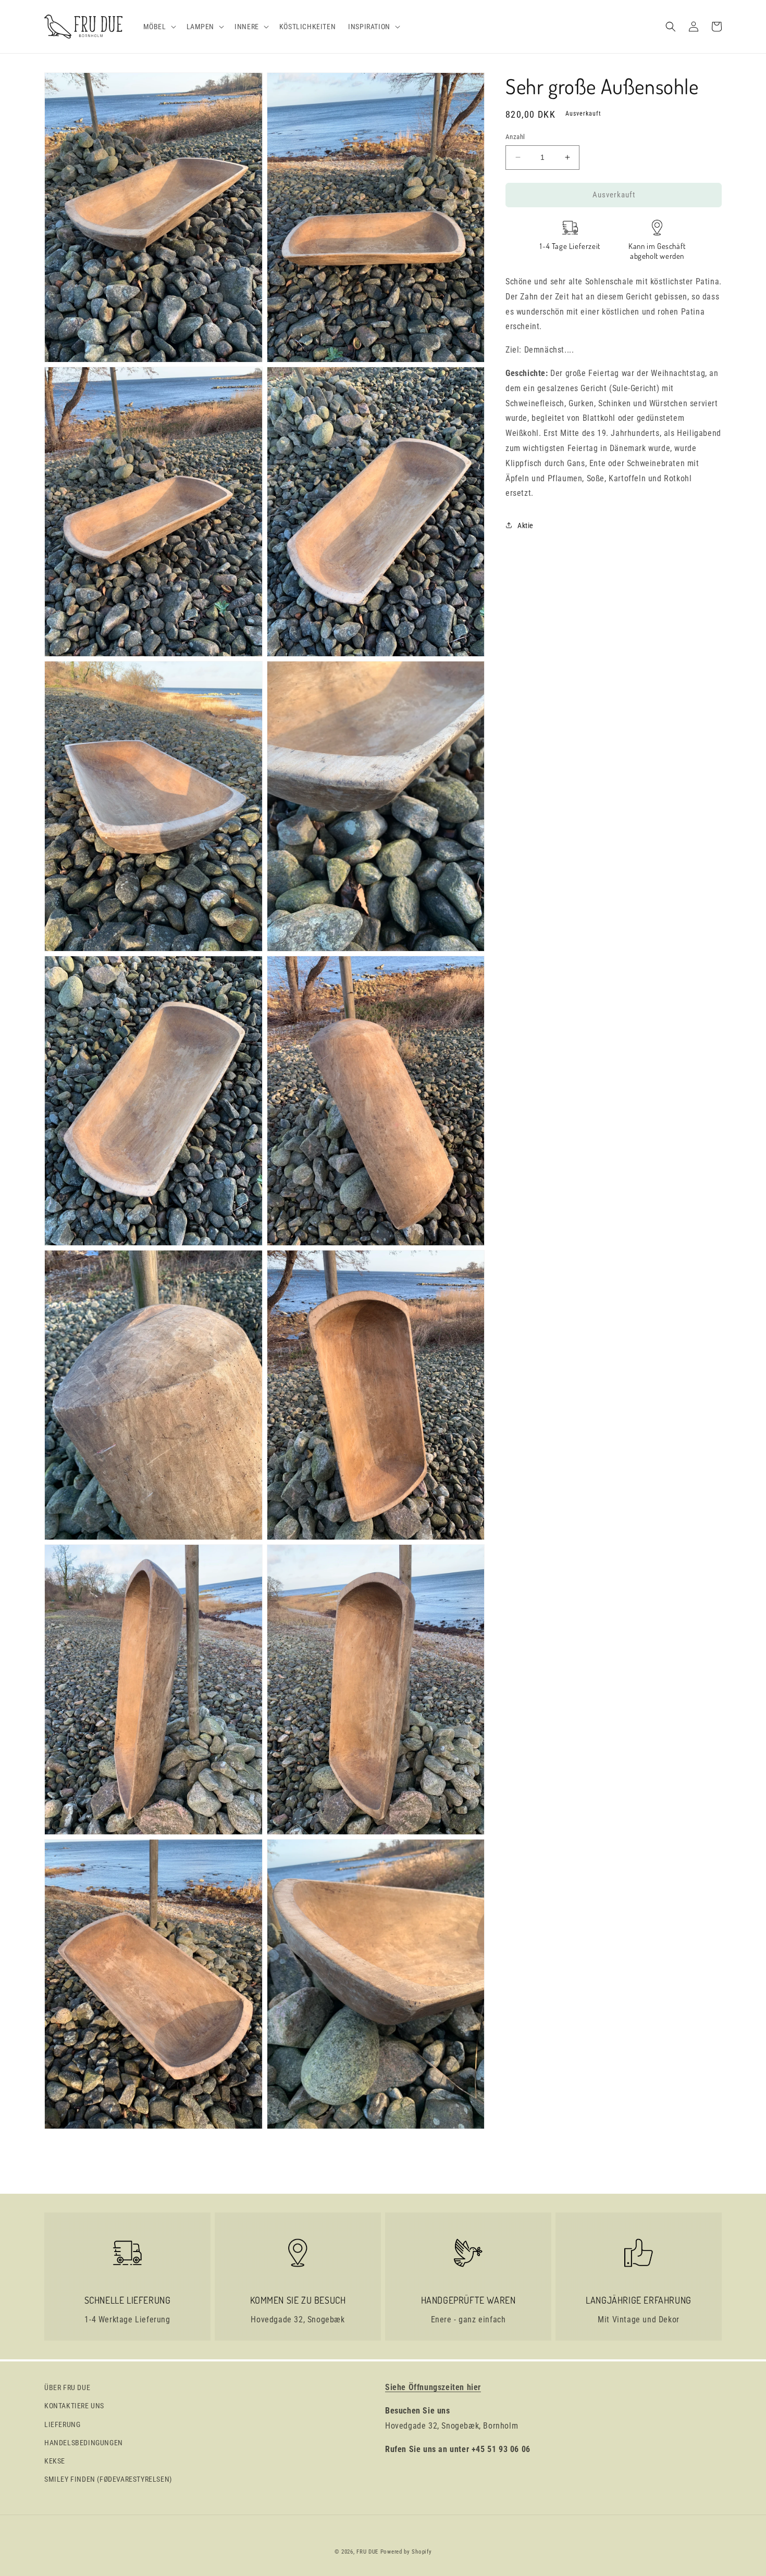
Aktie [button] (526, 525)
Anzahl (515, 137)
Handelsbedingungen (84, 2443)
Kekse (55, 2461)
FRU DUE (367, 2552)
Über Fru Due (67, 2387)
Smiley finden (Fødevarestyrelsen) (108, 2479)
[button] (159, 27)
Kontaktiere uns (74, 2406)
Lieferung (62, 2424)
